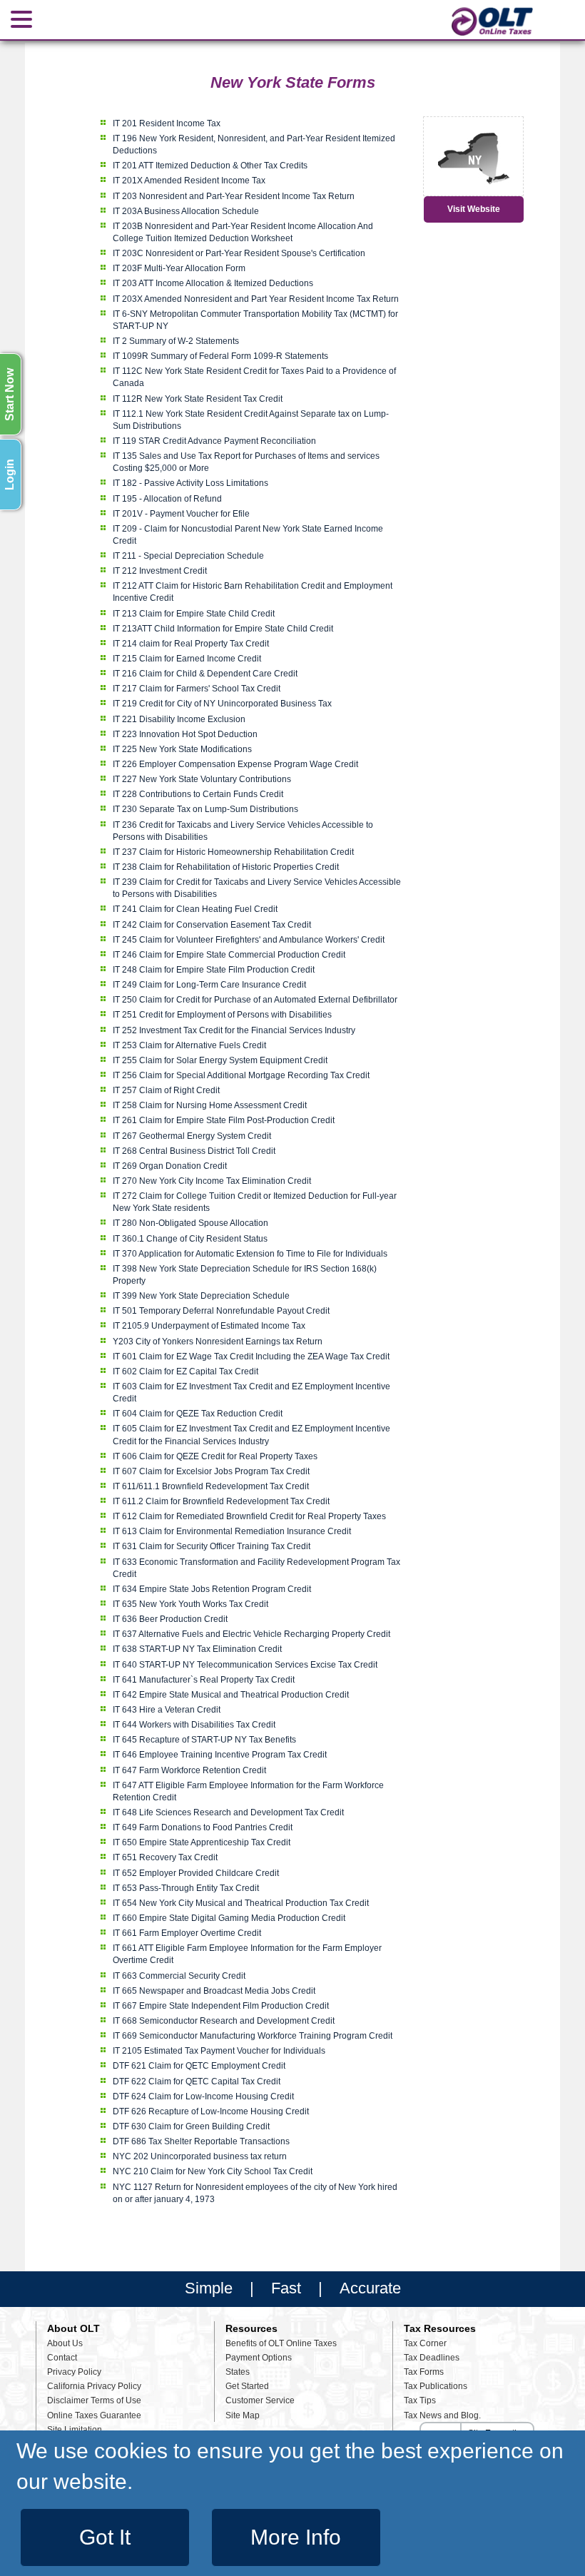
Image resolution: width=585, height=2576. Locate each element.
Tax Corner (425, 2343)
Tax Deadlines (432, 2358)
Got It (105, 2537)
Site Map (243, 2415)
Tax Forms (424, 2372)
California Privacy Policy (94, 2386)
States (238, 2372)
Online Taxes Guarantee (94, 2415)
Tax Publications (436, 2386)
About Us (65, 2343)
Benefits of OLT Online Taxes (281, 2343)
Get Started (247, 2386)
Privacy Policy (74, 2372)
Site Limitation (75, 2430)
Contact (62, 2358)
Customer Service (260, 2400)
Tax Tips (420, 2400)
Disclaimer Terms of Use (94, 2400)
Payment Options (259, 2358)
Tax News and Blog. (442, 2415)
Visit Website (474, 209)
